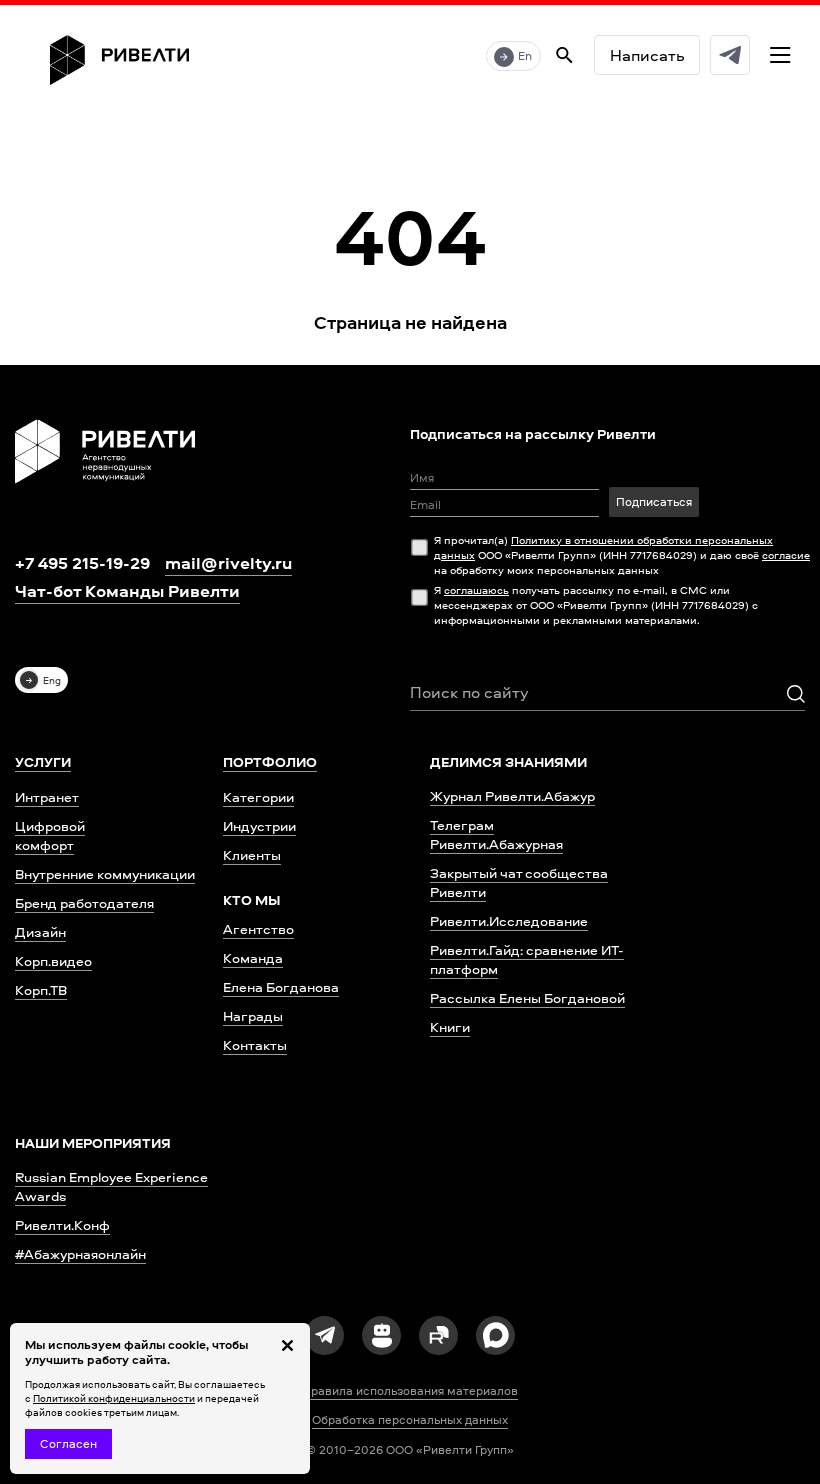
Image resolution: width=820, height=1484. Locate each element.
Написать (647, 55)
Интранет (47, 796)
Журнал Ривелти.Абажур (512, 795)
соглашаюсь (476, 589)
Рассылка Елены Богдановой (527, 997)
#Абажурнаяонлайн (80, 1253)
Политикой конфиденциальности (114, 1398)
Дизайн (40, 931)
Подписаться (654, 501)
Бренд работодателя (84, 902)
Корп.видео (53, 960)
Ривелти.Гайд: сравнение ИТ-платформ (527, 959)
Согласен (68, 1443)
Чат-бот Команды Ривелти (127, 591)
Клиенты (252, 854)
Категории (258, 796)
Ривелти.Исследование (509, 920)
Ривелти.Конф (62, 1224)
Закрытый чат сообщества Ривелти (519, 882)
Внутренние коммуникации (105, 873)
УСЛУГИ (43, 762)
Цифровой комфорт (50, 835)
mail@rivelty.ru (228, 563)
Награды (253, 1015)
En (525, 55)
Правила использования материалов (410, 1391)
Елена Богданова (281, 986)
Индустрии (259, 825)
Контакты (255, 1044)
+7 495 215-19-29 (82, 562)
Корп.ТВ (41, 989)
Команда (253, 957)
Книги (450, 1026)
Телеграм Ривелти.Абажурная (496, 834)
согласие (786, 554)
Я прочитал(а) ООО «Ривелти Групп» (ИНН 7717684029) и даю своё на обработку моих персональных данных (622, 554)
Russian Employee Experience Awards (111, 1186)
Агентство (258, 928)
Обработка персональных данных (410, 1420)
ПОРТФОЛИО (270, 762)
